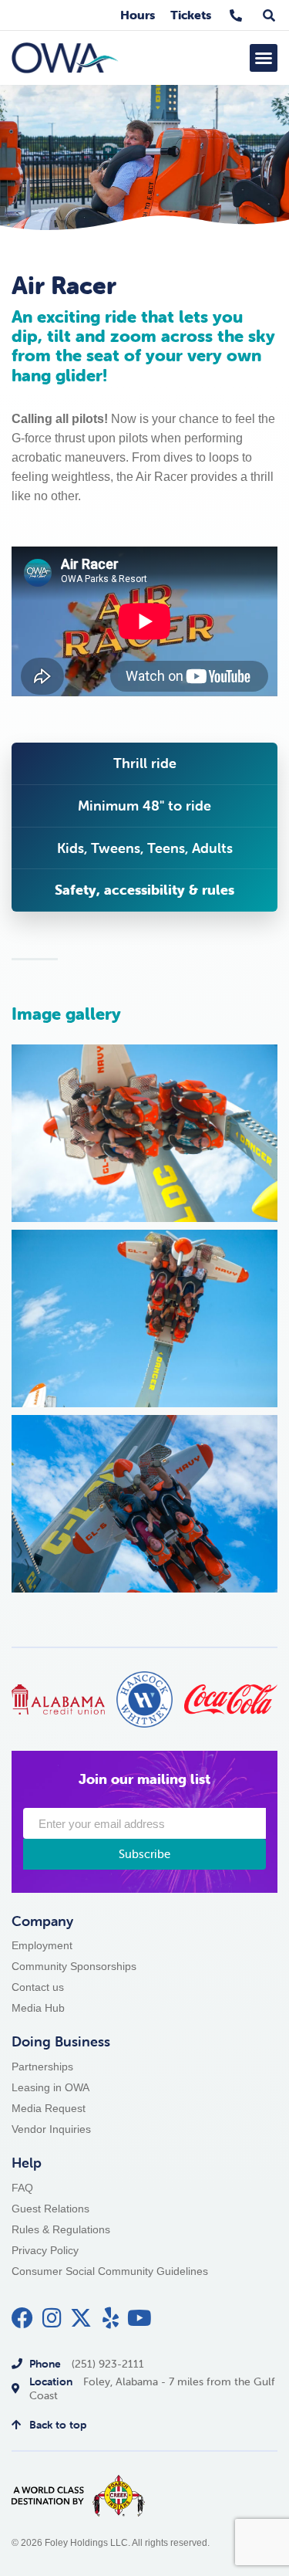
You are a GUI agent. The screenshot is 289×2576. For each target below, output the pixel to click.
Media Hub (38, 2008)
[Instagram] (52, 2318)
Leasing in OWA (50, 2088)
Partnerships (42, 2067)
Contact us (38, 1987)
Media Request (49, 2109)
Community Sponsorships (74, 1967)
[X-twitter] (81, 2318)
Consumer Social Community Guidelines (110, 2271)
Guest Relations (50, 2209)
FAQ (22, 2188)
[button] (264, 58)
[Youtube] (139, 2318)
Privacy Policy (45, 2251)
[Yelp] (110, 2318)
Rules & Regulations (61, 2230)
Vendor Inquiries (51, 2129)
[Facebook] (22, 2318)
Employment (42, 1946)
